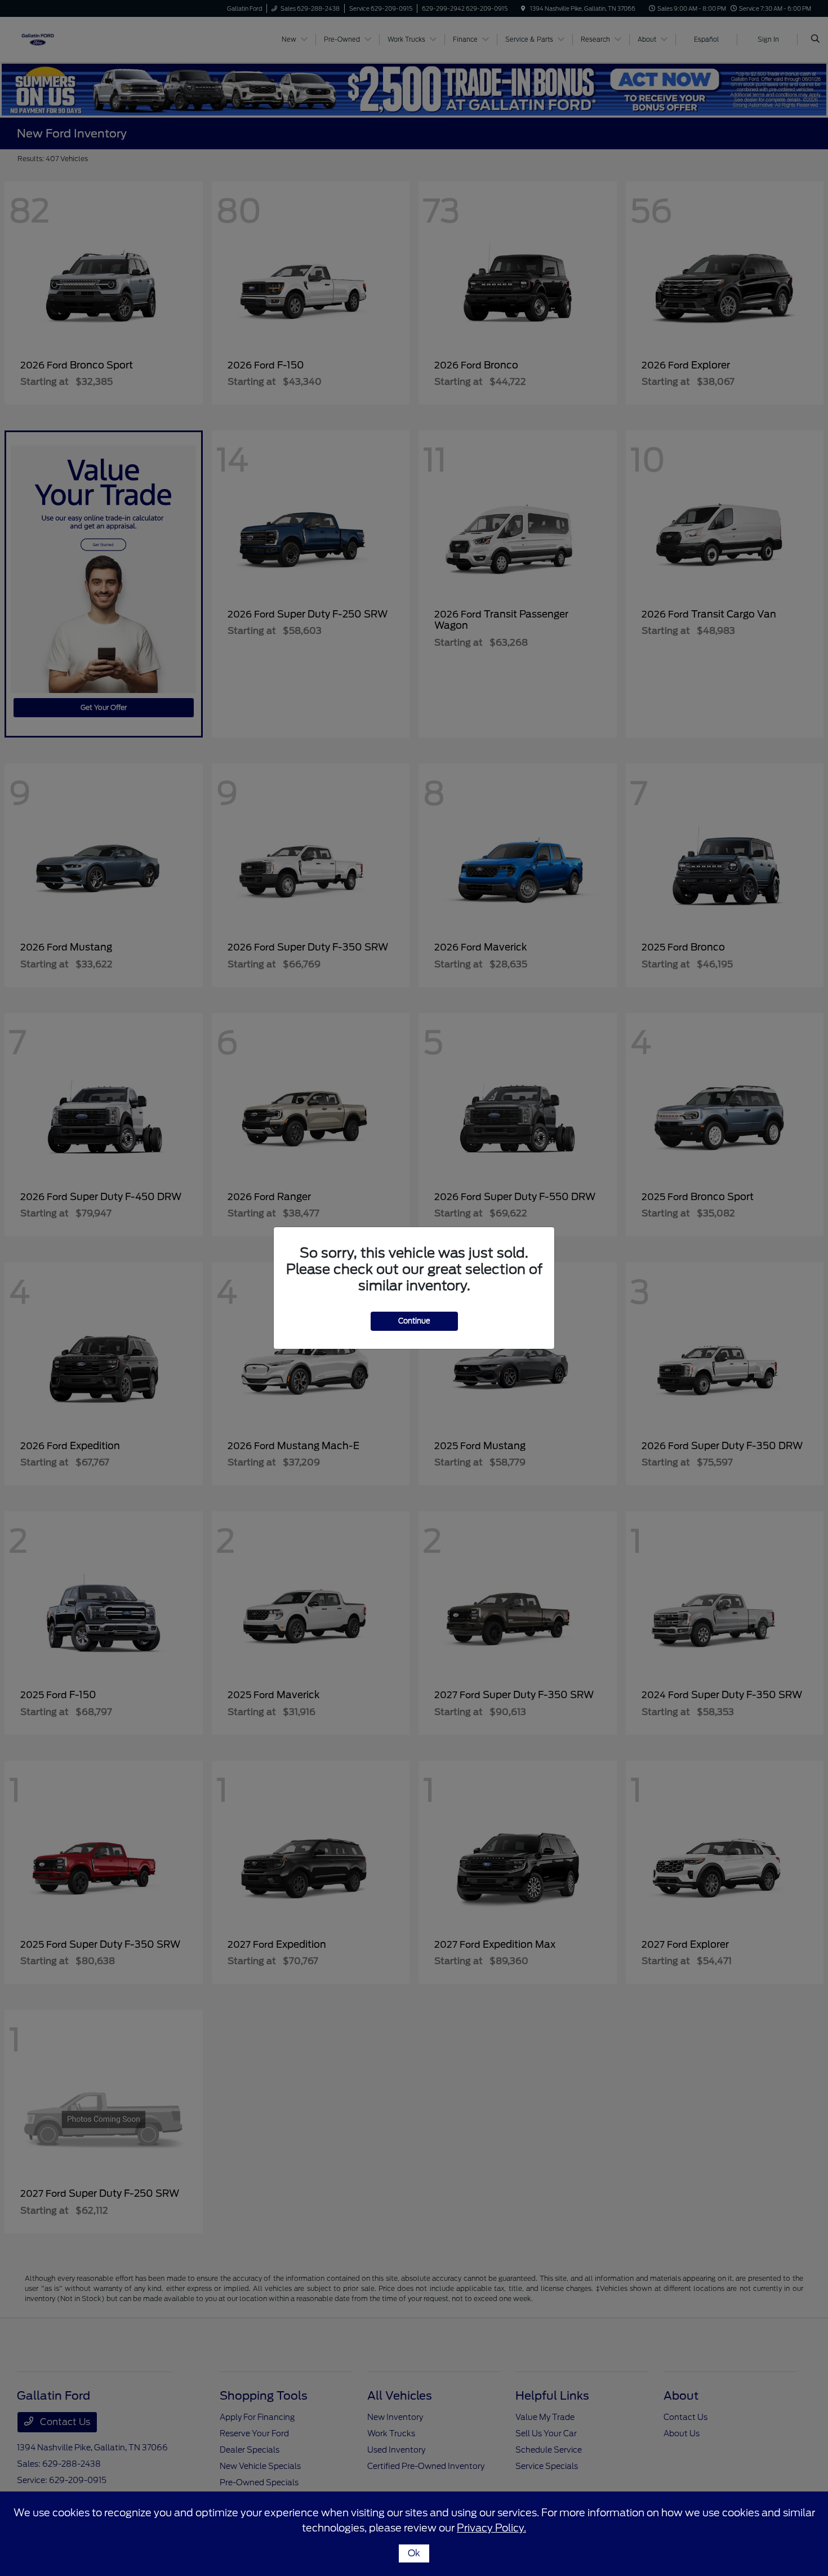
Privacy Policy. (491, 2528)
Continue (414, 1321)
